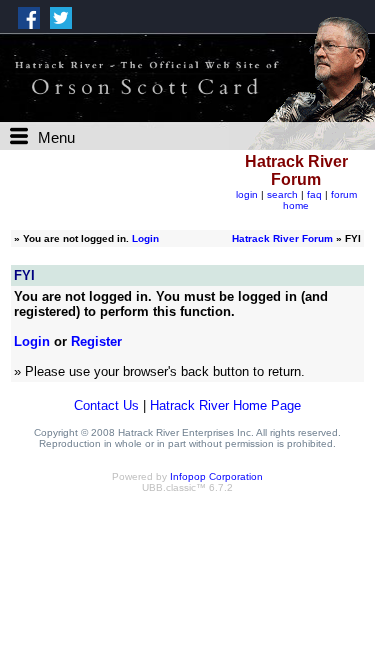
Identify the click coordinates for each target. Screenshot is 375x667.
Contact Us (106, 405)
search (282, 194)
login (247, 194)
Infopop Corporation (216, 476)
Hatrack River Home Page (225, 405)
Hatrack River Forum (282, 238)
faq (314, 194)
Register (96, 341)
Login (145, 238)
